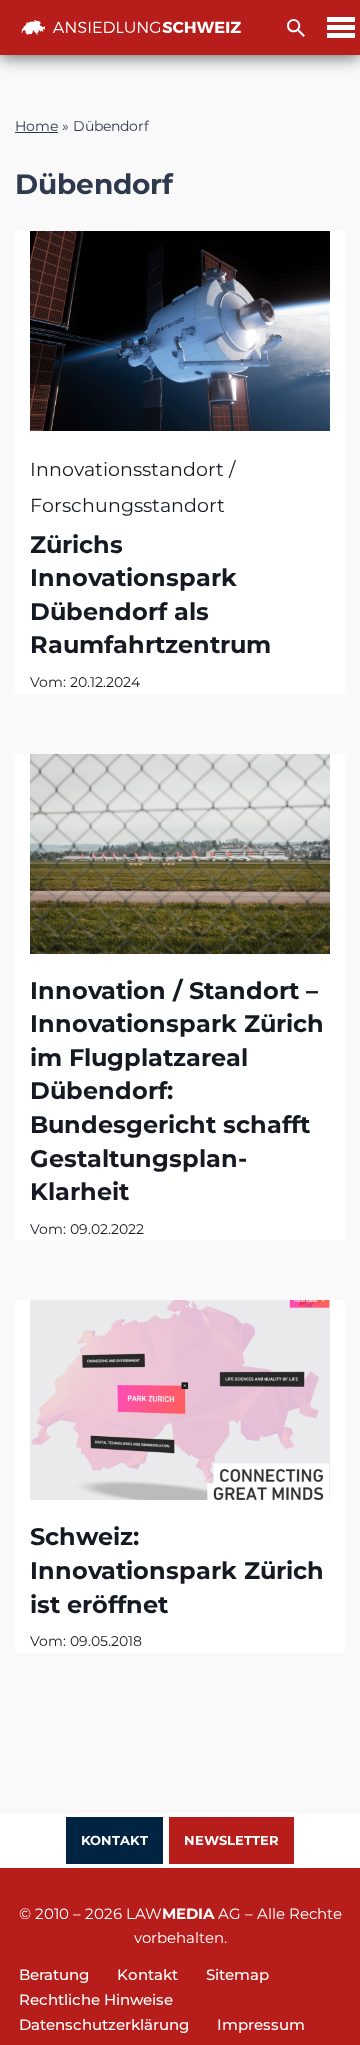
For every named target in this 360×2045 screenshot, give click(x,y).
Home (36, 126)
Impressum (261, 2024)
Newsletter (231, 1840)
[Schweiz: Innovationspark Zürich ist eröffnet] (180, 1400)
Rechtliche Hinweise (96, 1999)
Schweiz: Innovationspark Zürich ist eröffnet (177, 1570)
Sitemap (237, 1974)
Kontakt (114, 1840)
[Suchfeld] (296, 28)
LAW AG (183, 1913)
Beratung (54, 1974)
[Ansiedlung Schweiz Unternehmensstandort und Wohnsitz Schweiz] (131, 27)
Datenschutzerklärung (104, 2024)
